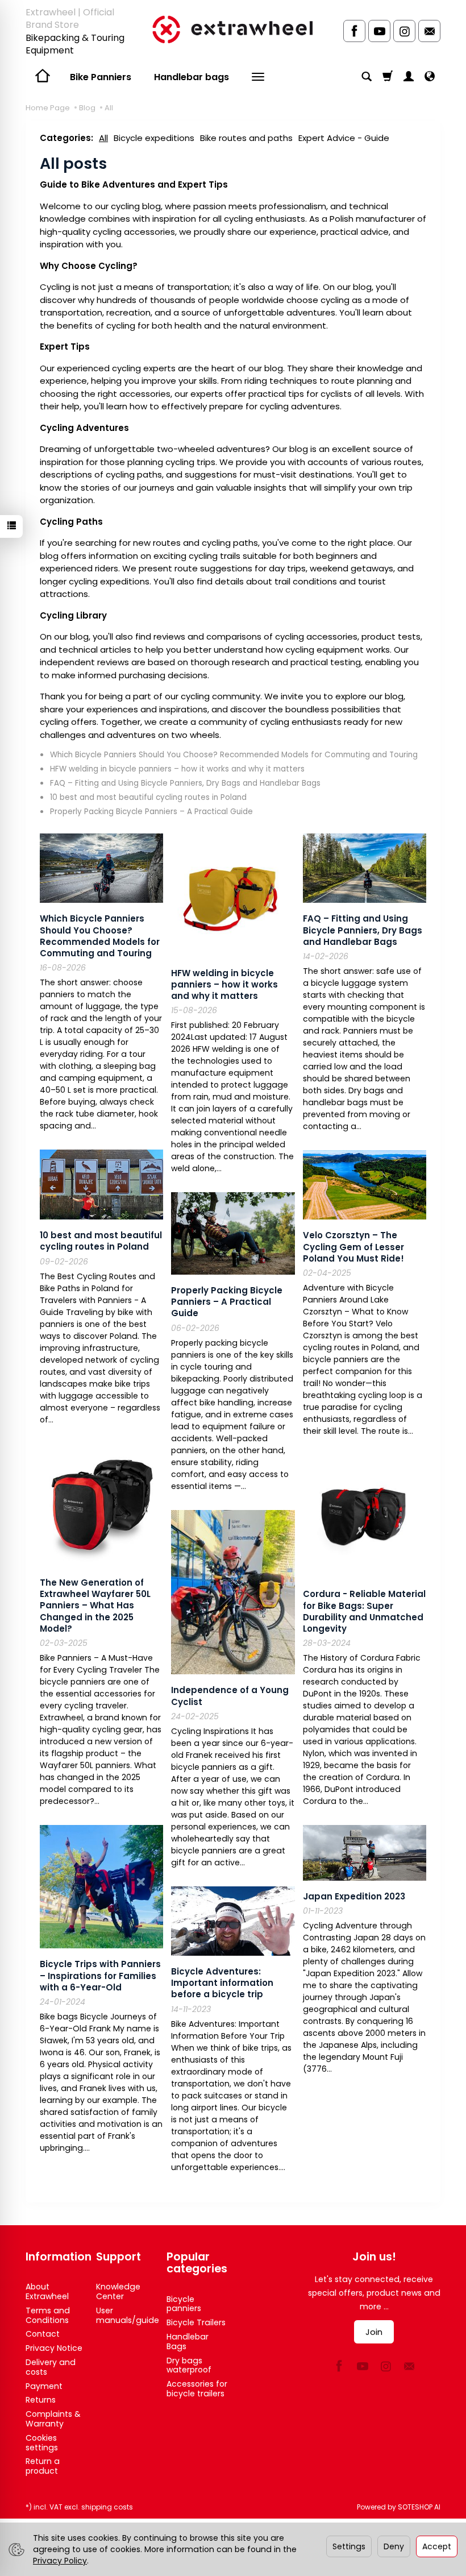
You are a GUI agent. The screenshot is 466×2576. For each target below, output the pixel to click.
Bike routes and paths (246, 138)
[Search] (367, 77)
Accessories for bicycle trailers (197, 2389)
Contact (43, 2334)
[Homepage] (233, 29)
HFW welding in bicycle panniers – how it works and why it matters (177, 769)
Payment (44, 2386)
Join (374, 2332)
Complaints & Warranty (53, 2419)
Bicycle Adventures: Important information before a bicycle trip (222, 1983)
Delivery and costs (51, 2367)
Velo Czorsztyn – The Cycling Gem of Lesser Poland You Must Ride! (353, 1247)
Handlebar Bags (188, 2341)
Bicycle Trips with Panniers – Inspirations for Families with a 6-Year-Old (100, 1976)
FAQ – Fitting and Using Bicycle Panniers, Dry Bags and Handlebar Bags (185, 783)
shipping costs (107, 2507)
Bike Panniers (101, 77)
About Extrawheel (47, 2291)
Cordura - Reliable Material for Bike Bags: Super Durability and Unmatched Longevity (364, 1611)
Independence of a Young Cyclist (230, 1696)
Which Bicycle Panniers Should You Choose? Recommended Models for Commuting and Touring (234, 755)
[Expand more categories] (258, 77)
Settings (349, 2546)
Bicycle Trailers (196, 2322)
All (103, 138)
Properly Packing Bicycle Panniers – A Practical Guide (151, 812)
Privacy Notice (54, 2348)
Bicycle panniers (184, 2304)
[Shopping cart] (388, 77)
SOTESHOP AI (419, 2507)
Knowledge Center (118, 2291)
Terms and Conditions (48, 2315)
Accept (437, 2546)
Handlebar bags (192, 77)
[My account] (409, 77)
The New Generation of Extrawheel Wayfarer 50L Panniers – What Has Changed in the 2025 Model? (95, 1606)
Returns (41, 2400)
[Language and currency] (430, 77)
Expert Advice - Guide (344, 138)
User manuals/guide (128, 2315)
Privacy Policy (60, 2561)
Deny (394, 2546)
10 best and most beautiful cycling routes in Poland (148, 797)
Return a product (43, 2466)
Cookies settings (42, 2443)
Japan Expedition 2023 (354, 1896)
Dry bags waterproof (189, 2365)
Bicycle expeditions (154, 138)
